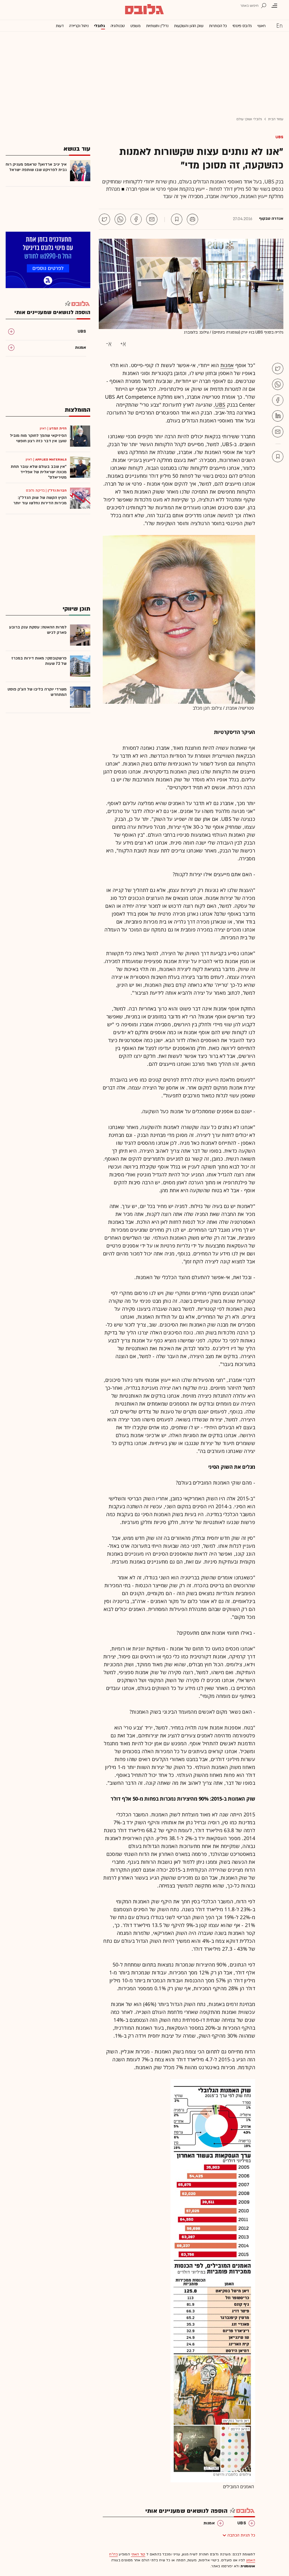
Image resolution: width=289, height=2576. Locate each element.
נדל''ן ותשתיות (157, 26)
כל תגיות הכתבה (241, 2535)
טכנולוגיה (118, 26)
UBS (279, 137)
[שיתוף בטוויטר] (104, 219)
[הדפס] (192, 219)
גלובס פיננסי (242, 26)
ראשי (261, 26)
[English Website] (279, 25)
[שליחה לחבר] (152, 219)
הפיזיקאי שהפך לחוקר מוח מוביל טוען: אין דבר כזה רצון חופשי (38, 438)
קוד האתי (138, 2554)
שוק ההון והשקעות (189, 26)
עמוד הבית (276, 119)
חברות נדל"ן (57, 490)
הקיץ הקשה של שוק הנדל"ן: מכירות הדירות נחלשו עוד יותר (40, 500)
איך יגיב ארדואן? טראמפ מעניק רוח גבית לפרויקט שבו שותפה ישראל (36, 167)
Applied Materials (51, 459)
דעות (60, 26)
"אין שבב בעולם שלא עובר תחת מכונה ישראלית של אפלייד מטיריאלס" (39, 472)
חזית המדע (58, 428)
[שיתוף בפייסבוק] (136, 219)
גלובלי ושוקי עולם (249, 119)
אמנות (227, 365)
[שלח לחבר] (278, 432)
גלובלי (99, 26)
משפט (135, 26)
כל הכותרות (218, 26)
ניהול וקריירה (79, 26)
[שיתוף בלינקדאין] (278, 416)
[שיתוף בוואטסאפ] (120, 219)
